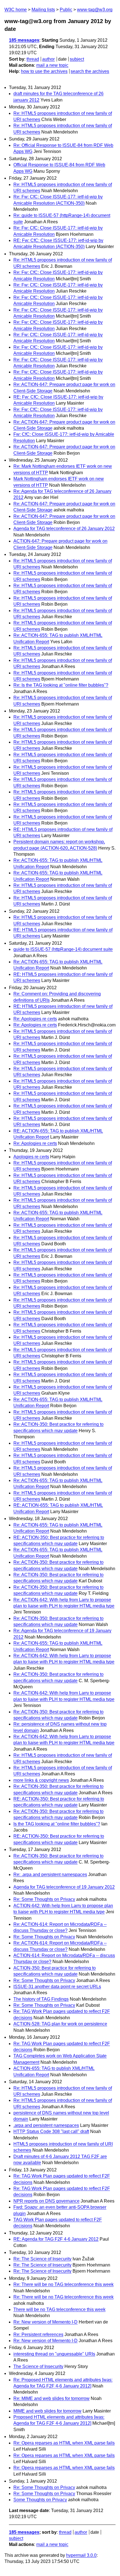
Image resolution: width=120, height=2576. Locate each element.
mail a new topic (52, 65)
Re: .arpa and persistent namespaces (50, 1875)
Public (66, 10)
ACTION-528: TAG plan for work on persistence (60, 2024)
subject (77, 59)
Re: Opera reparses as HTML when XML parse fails (64, 2443)
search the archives (90, 71)
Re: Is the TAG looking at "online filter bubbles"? (61, 685)
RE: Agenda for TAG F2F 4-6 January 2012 (56, 2239)
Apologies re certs (31, 1157)
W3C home (16, 10)
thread (33, 59)
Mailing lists (43, 10)
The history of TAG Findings (41, 1999)
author (48, 59)
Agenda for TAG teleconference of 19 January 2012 (64, 1887)
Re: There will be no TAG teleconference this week (63, 2284)
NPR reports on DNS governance (46, 2201)
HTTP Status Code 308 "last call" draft (51, 2131)
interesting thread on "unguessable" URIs (54, 2354)
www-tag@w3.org (95, 10)
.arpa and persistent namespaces (46, 2125)
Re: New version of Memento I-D (45, 2322)
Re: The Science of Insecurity (42, 2259)
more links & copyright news (41, 1780)
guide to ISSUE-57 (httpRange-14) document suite (63, 949)
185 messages (24, 40)
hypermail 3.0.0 (81, 2555)
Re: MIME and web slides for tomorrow (51, 2398)
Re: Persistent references (38, 2334)
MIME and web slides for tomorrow (47, 2411)
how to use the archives (44, 71)
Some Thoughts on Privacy (40, 2500)
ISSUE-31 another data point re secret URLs (57, 1987)
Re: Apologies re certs (35, 1019)
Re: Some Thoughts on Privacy (44, 1899)
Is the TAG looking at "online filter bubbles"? (57, 1824)
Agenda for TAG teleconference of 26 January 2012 (64, 529)
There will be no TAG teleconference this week (59, 2309)
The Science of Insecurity (38, 2366)
